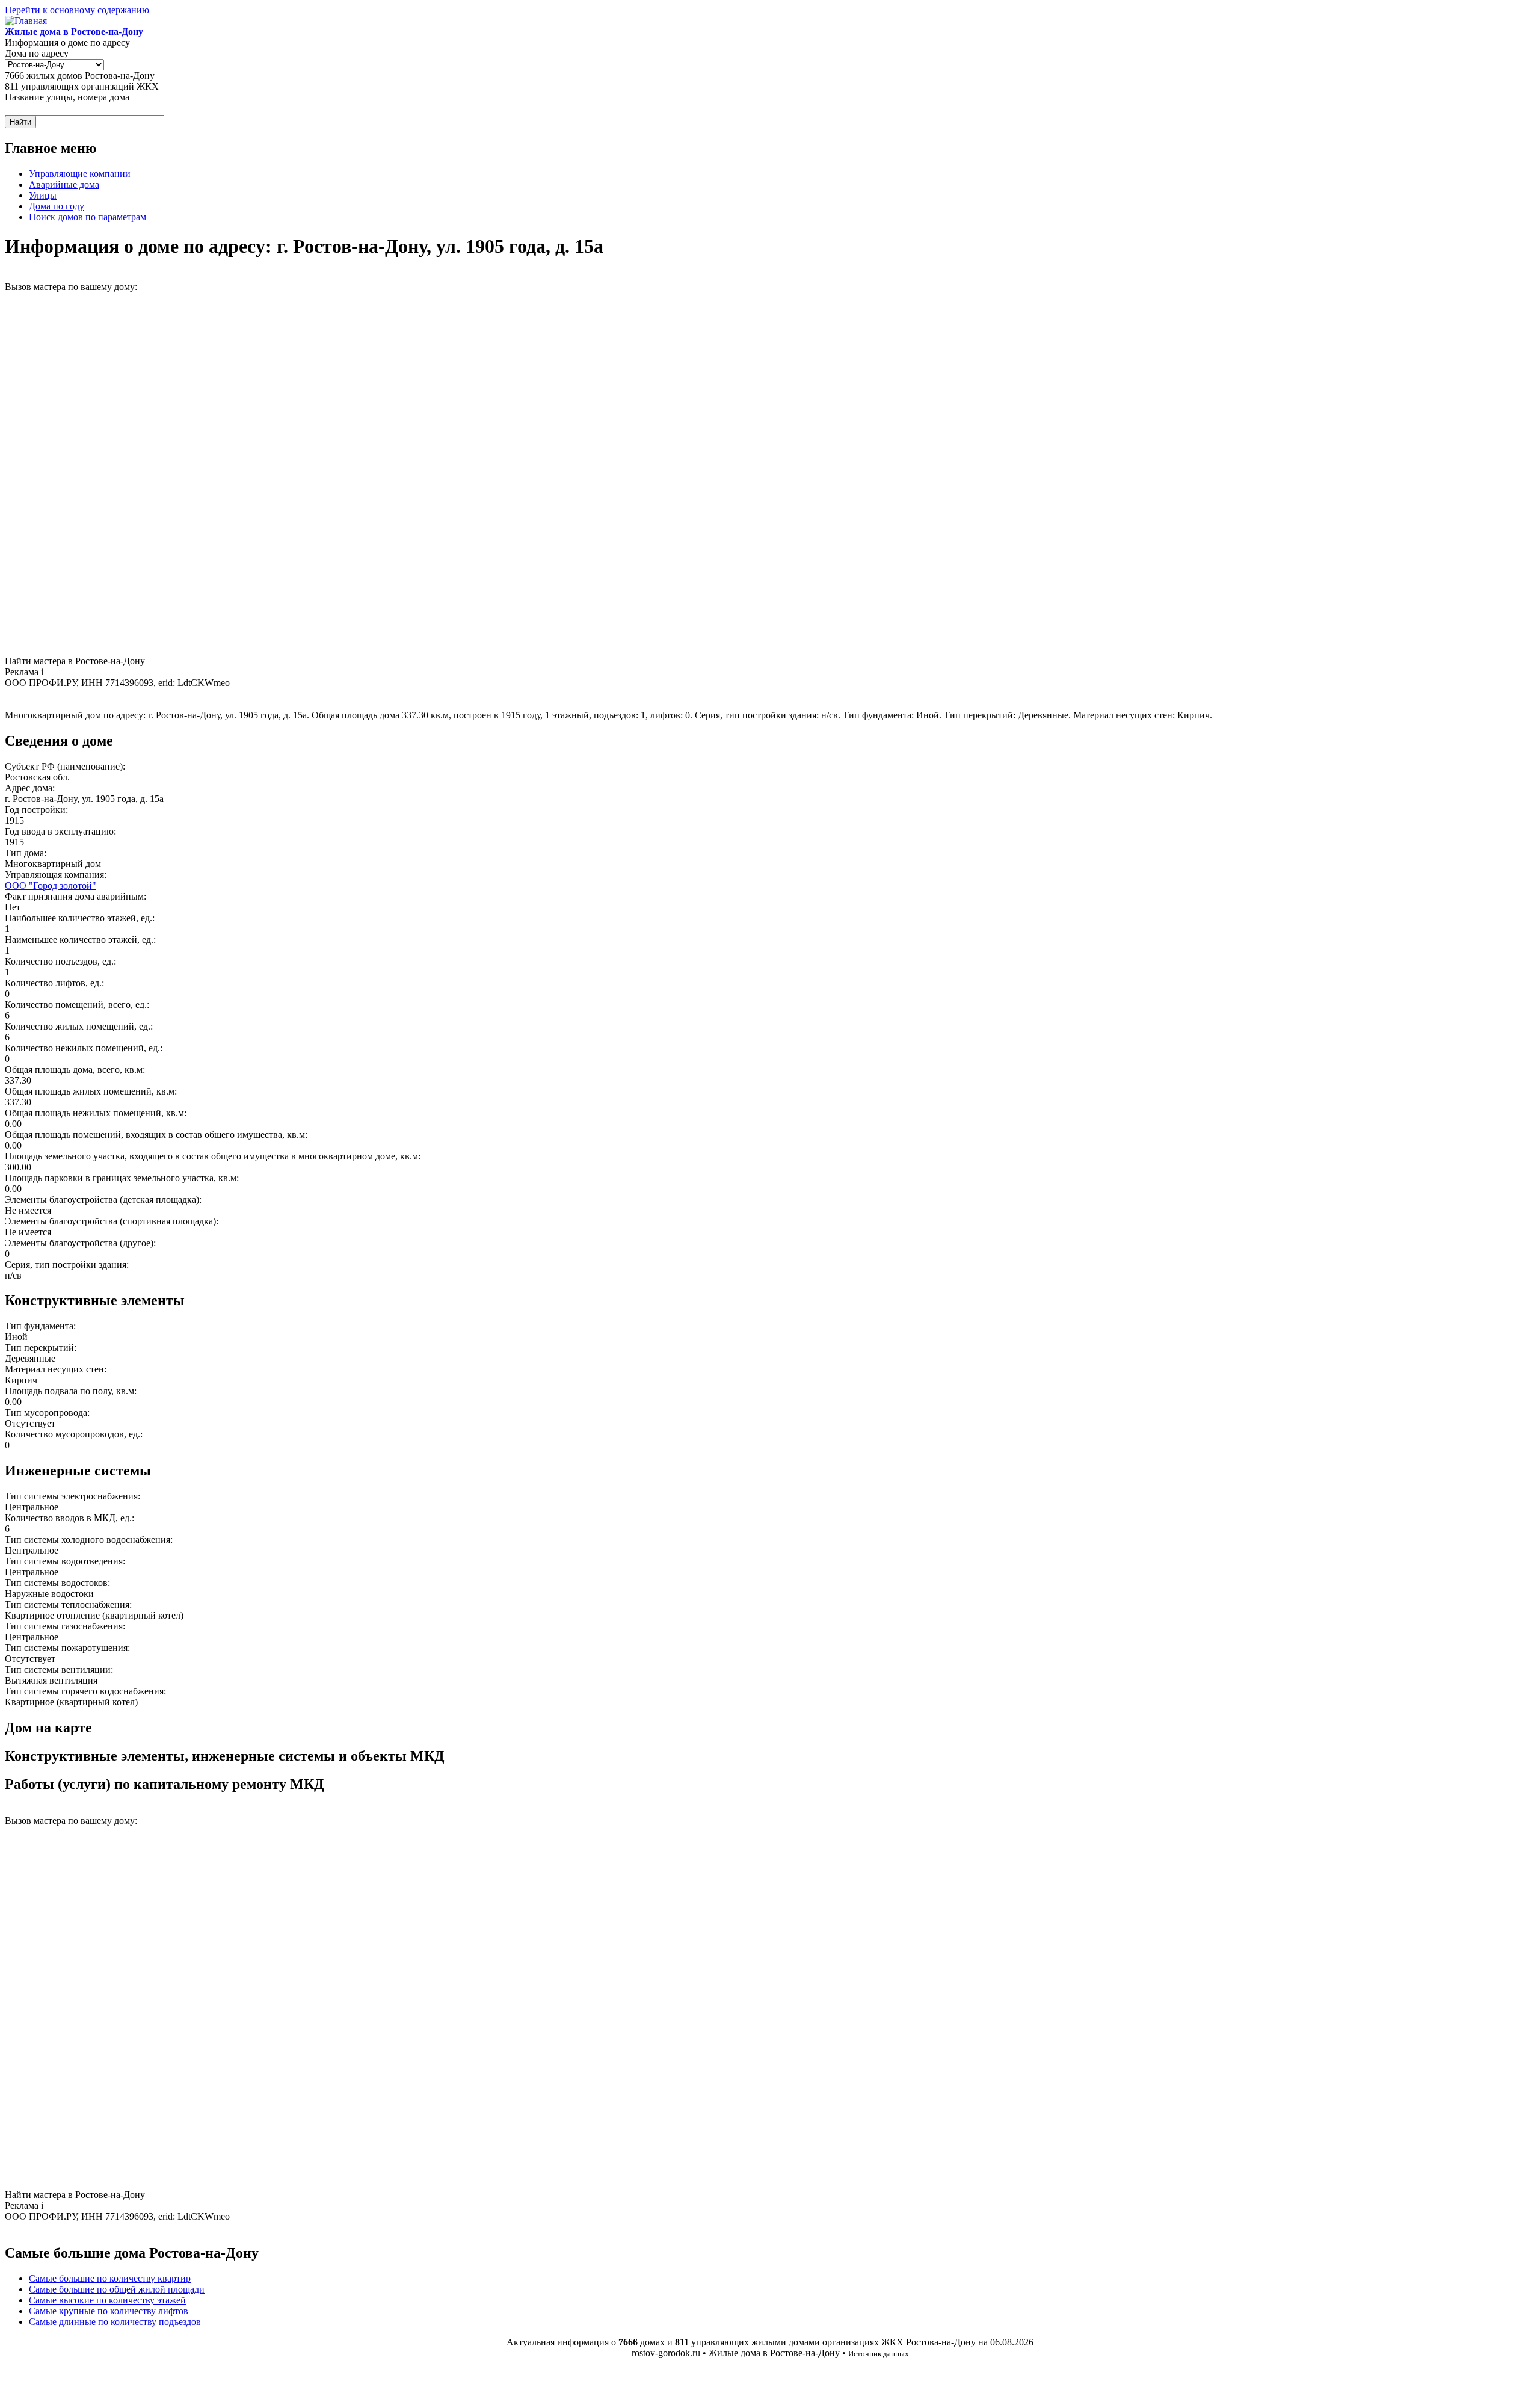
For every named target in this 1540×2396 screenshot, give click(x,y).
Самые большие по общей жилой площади (117, 2289)
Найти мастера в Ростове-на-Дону (75, 661)
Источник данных (879, 2354)
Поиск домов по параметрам (88, 217)
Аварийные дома (64, 184)
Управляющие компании (80, 174)
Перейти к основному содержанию (77, 10)
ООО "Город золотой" (51, 885)
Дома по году (57, 206)
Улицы (43, 195)
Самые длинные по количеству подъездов (115, 2322)
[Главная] (26, 21)
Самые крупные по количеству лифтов (109, 2311)
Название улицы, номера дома (67, 97)
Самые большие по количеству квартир (110, 2278)
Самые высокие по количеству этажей (107, 2300)
